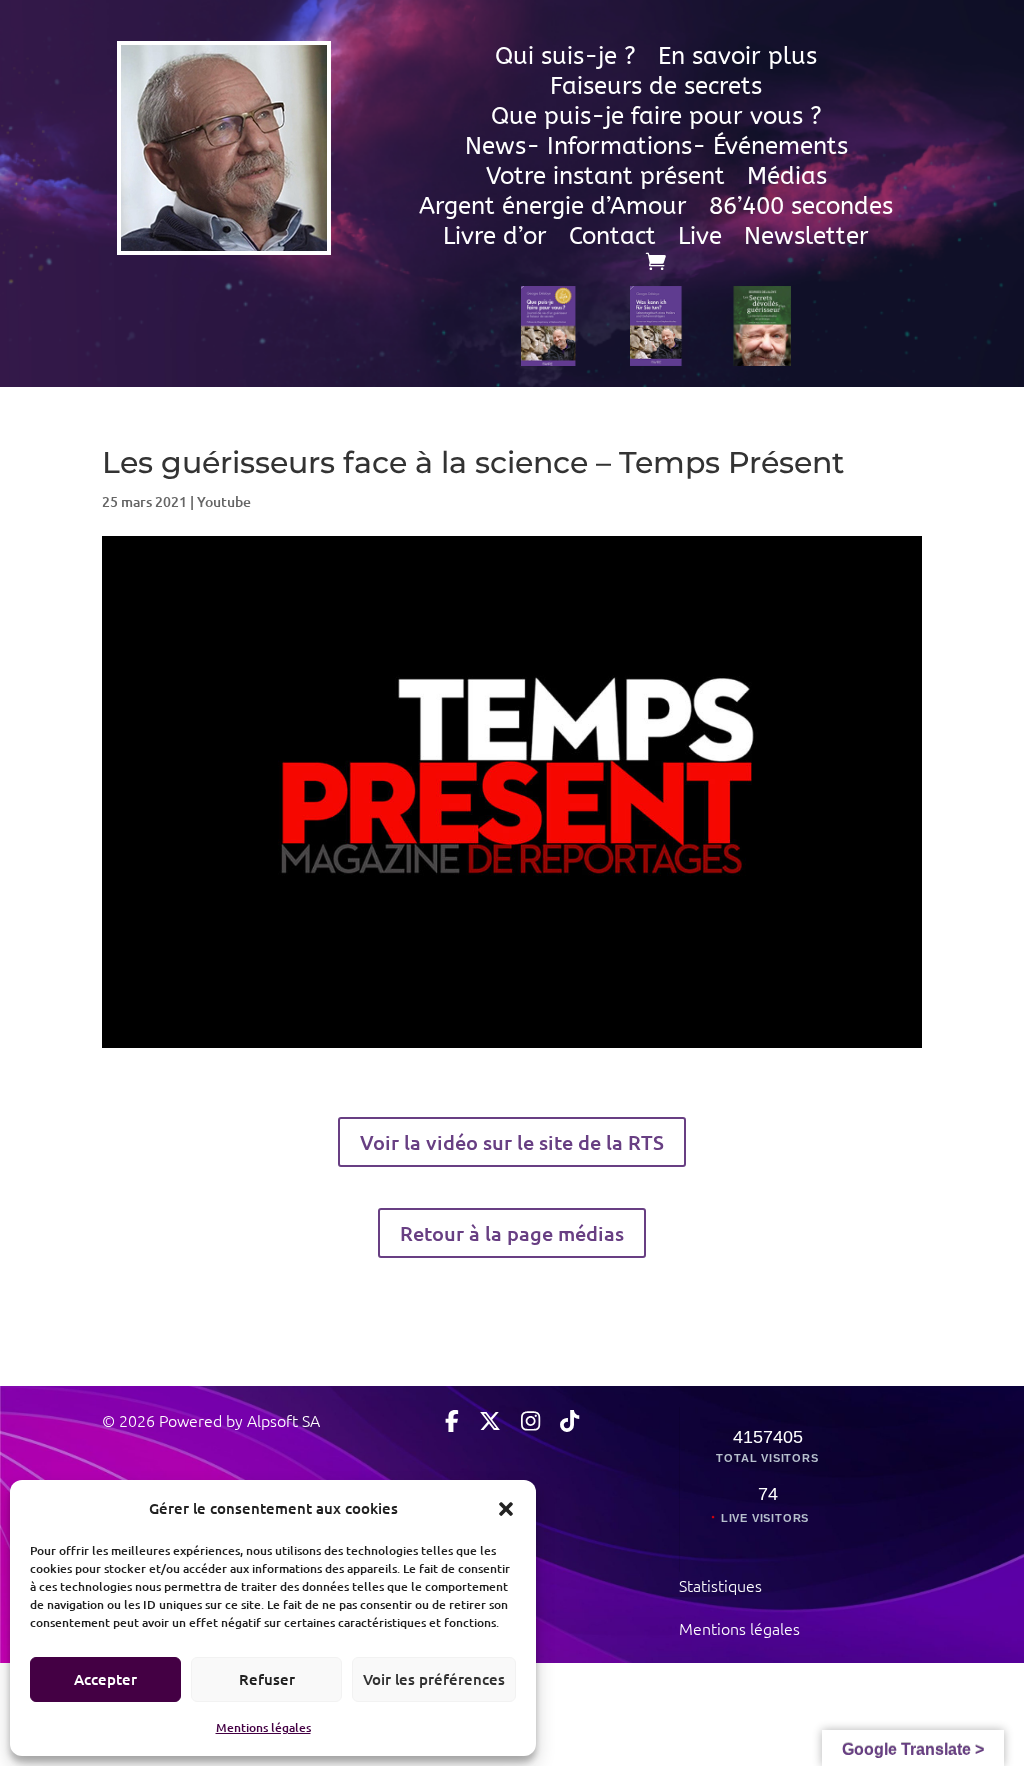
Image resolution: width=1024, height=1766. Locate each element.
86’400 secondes (801, 209)
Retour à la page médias (512, 1233)
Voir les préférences (434, 1679)
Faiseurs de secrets (656, 89)
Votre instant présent (605, 179)
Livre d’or (495, 239)
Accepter (105, 1679)
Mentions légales (263, 1727)
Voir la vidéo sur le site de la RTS (512, 1142)
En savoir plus (737, 59)
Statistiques (720, 1585)
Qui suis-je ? (565, 59)
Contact (612, 239)
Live (700, 239)
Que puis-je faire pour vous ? (656, 119)
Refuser (267, 1679)
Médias (787, 179)
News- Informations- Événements (656, 149)
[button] (506, 1508)
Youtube (224, 501)
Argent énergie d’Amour (553, 209)
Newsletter (806, 239)
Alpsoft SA (281, 1420)
